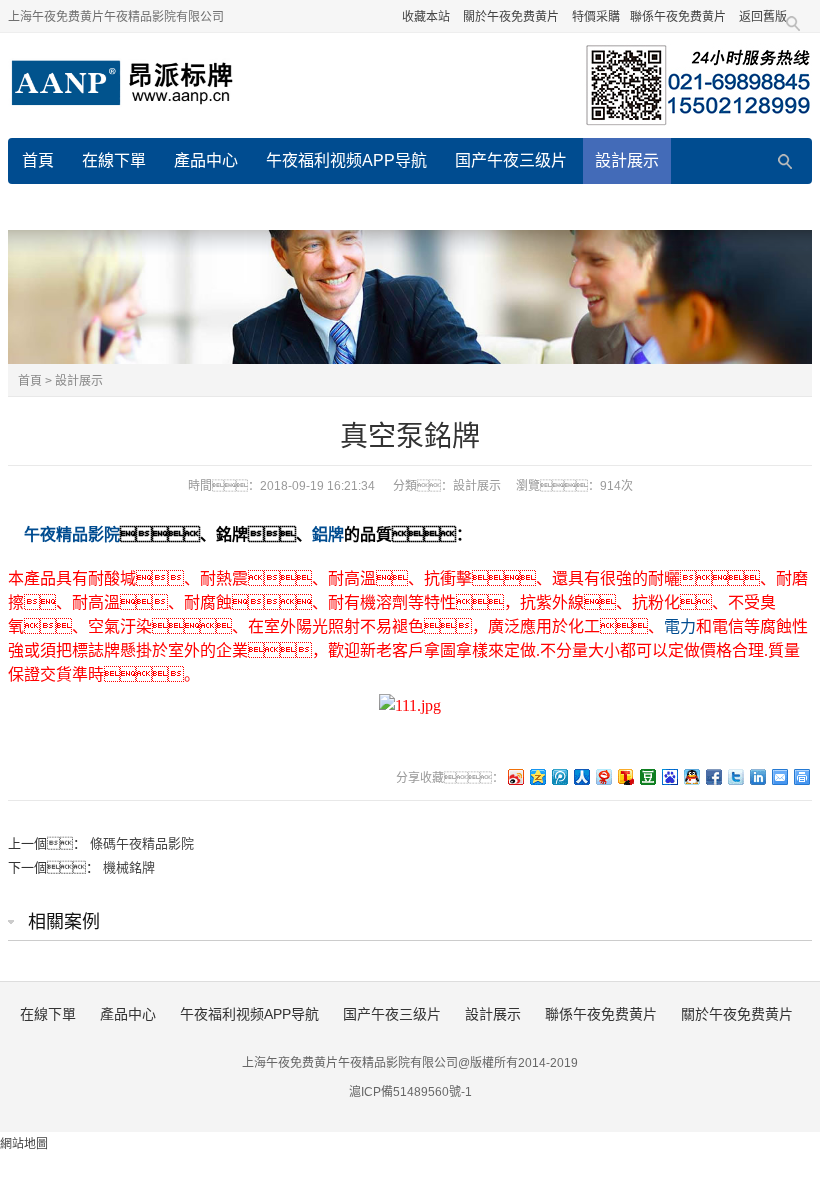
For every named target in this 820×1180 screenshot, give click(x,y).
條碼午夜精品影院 (142, 843)
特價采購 (596, 17)
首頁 (38, 160)
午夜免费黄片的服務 (498, 206)
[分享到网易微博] (603, 776)
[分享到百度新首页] (669, 776)
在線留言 (366, 206)
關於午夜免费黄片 (511, 17)
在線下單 (114, 160)
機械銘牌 (129, 867)
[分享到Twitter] (735, 776)
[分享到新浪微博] (515, 776)
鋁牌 (328, 534)
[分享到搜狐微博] (625, 776)
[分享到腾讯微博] (559, 776)
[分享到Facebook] (713, 776)
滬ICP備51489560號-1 (410, 1092)
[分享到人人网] (581, 776)
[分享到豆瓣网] (647, 776)
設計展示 (627, 160)
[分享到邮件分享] (779, 776)
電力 (680, 626)
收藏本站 (426, 17)
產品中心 (206, 160)
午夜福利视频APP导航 (346, 160)
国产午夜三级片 (511, 160)
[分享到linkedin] (757, 776)
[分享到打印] (801, 776)
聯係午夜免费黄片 (678, 17)
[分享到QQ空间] (537, 776)
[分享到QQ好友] (691, 776)
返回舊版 (763, 17)
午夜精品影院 (72, 534)
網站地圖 (24, 1144)
